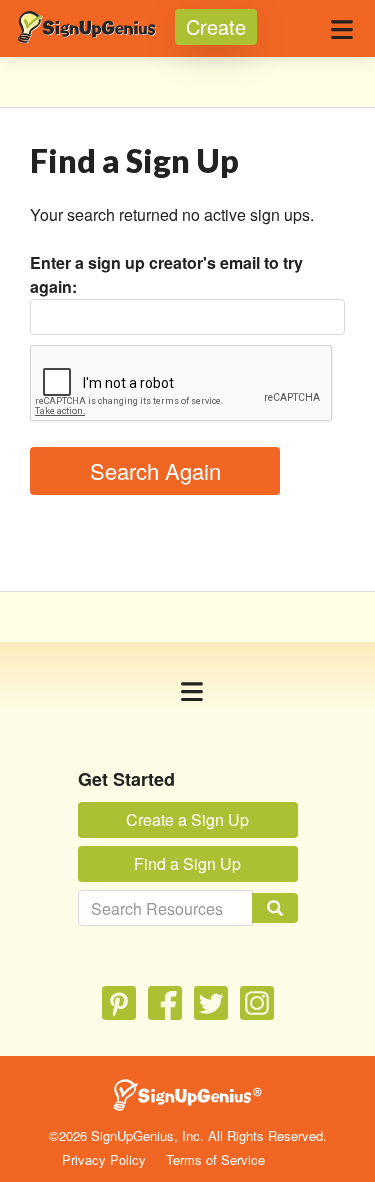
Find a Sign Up (187, 863)
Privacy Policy (104, 1159)
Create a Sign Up (187, 819)
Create (216, 26)
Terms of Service (215, 1159)
